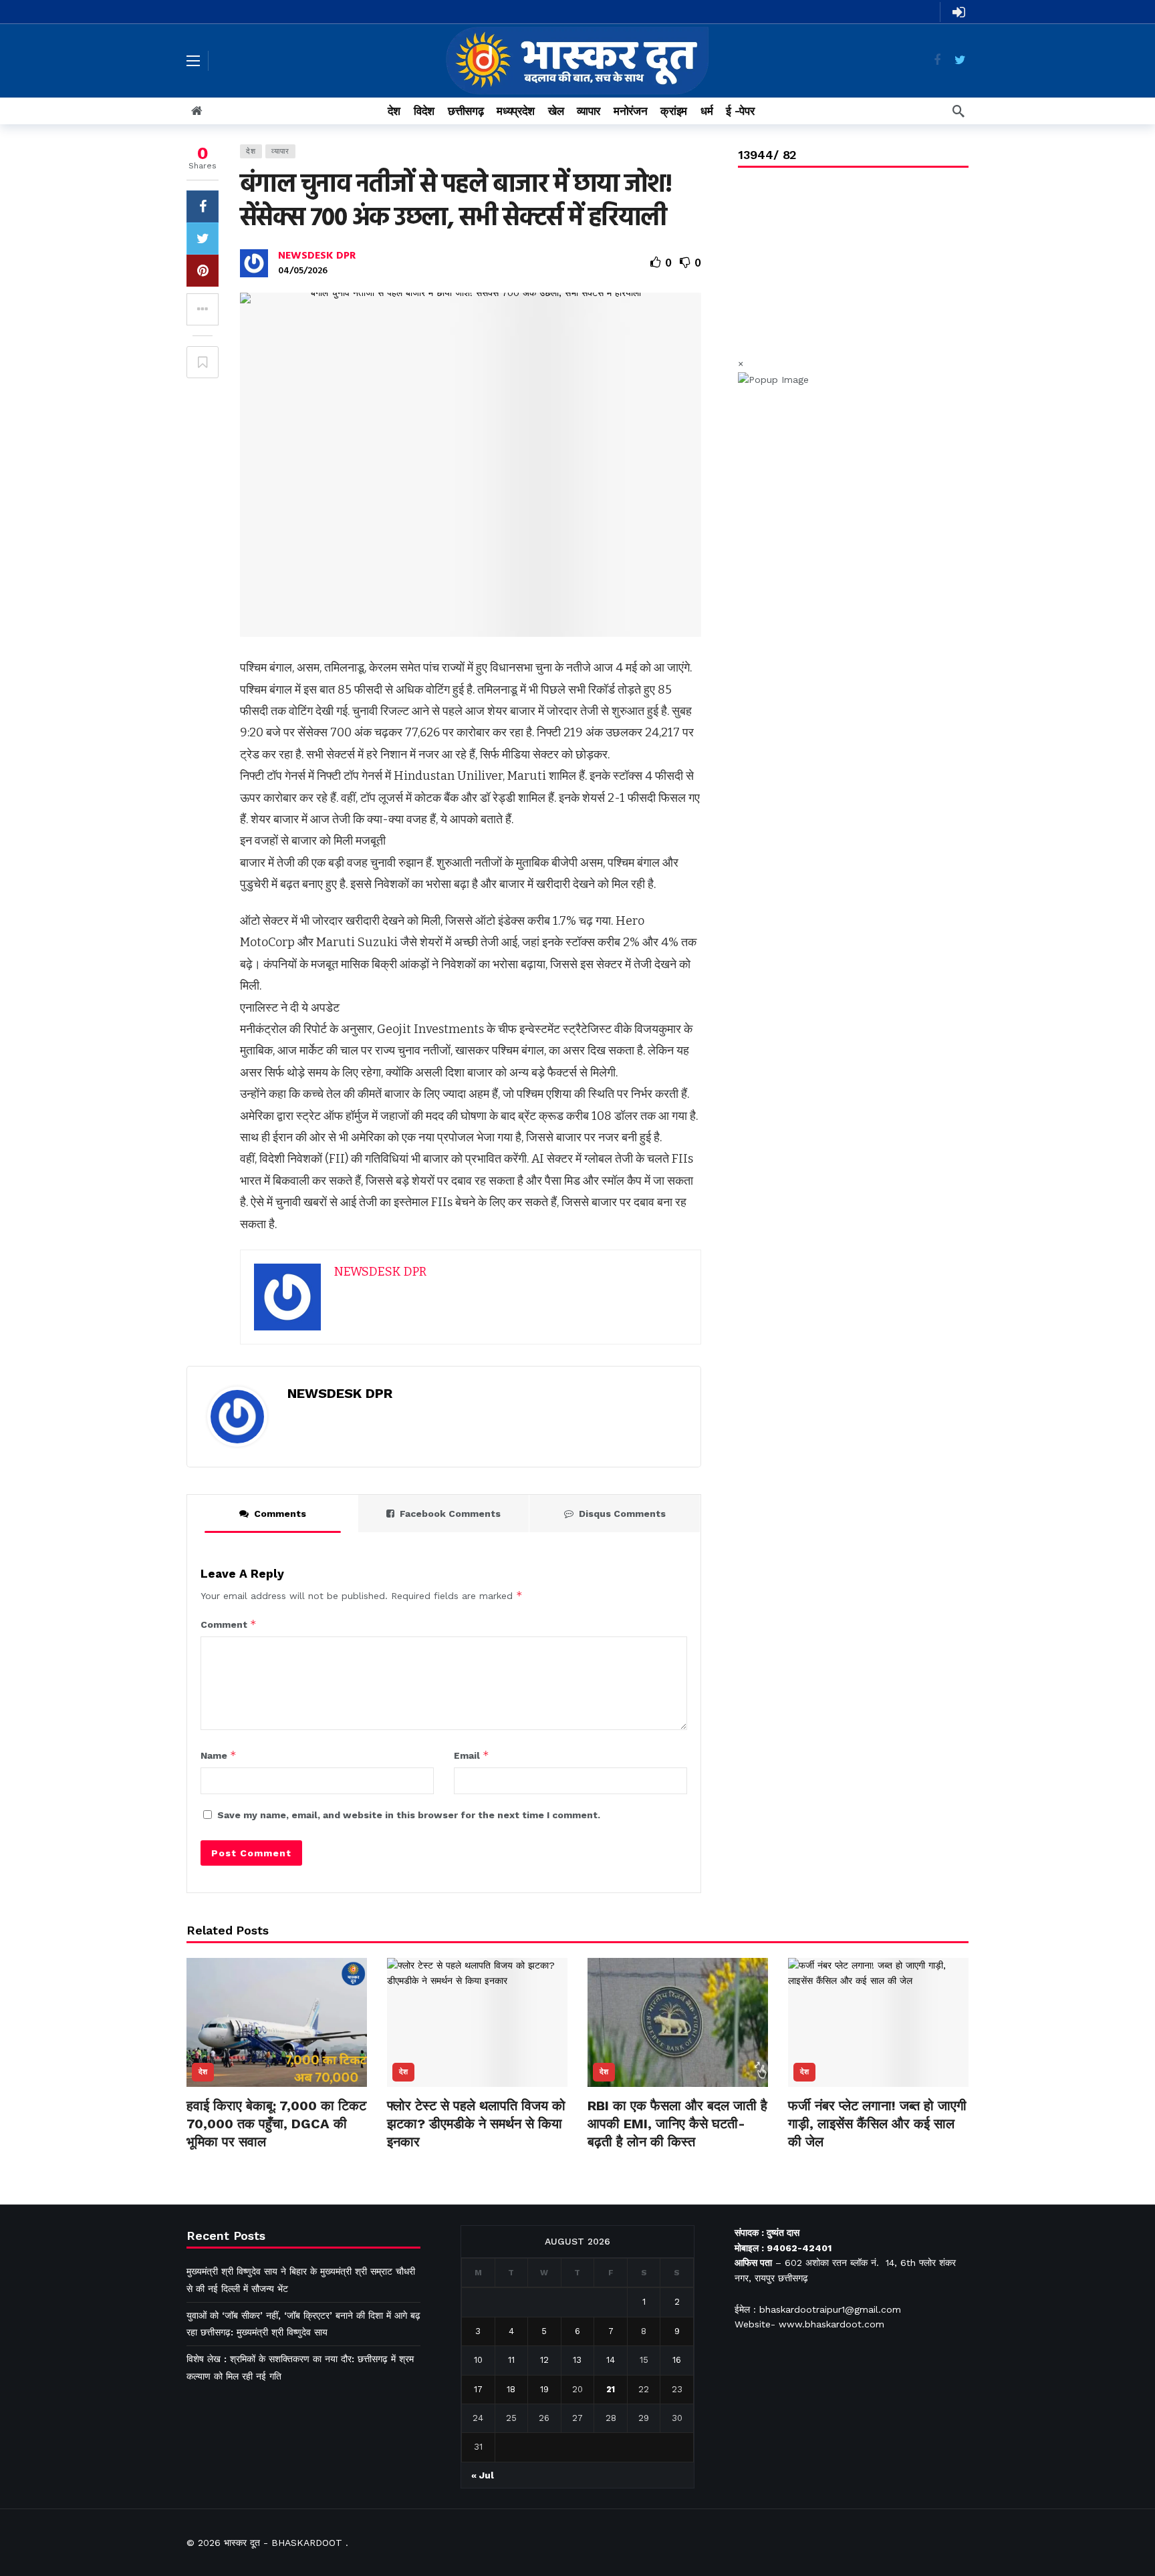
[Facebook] (937, 60)
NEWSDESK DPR (317, 256)
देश (251, 151)
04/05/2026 (303, 271)
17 (478, 2389)
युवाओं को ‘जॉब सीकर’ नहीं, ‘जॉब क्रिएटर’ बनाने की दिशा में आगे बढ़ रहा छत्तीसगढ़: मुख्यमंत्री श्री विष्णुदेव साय (303, 2324)
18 (511, 2389)
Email (472, 1755)
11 (511, 2360)
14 (611, 2360)
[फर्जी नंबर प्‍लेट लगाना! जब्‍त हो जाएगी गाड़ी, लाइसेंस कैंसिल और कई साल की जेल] (878, 2022)
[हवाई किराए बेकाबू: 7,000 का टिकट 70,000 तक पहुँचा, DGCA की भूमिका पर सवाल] (277, 2022)
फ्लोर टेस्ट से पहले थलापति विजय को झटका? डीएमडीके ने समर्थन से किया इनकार (476, 2124)
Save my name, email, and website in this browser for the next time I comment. (409, 1815)
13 (577, 2360)
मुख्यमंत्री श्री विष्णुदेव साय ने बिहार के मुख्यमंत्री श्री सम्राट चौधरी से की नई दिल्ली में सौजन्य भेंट (301, 2280)
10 (478, 2360)
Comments (280, 1514)
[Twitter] (960, 60)
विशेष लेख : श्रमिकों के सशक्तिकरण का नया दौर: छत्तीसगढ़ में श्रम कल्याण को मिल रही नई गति (300, 2367)
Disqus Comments (622, 1514)
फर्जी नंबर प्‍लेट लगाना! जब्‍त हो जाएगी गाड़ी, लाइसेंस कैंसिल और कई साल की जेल (877, 2124)
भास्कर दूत (242, 2543)
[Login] (958, 12)
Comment (229, 1624)
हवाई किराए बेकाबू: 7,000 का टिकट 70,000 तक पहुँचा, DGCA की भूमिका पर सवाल (276, 2124)
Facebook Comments (450, 1514)
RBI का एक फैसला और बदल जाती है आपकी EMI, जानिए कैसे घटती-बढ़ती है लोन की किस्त (677, 2124)
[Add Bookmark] (203, 362)
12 (544, 2360)
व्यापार (280, 151)
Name (219, 1755)
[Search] (958, 111)
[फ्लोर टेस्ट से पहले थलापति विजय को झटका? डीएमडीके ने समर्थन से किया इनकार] (477, 2022)
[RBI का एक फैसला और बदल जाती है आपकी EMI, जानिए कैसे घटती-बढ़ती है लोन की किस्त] (678, 2022)
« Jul (483, 2475)
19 (544, 2389)
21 (611, 2389)
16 (677, 2360)
